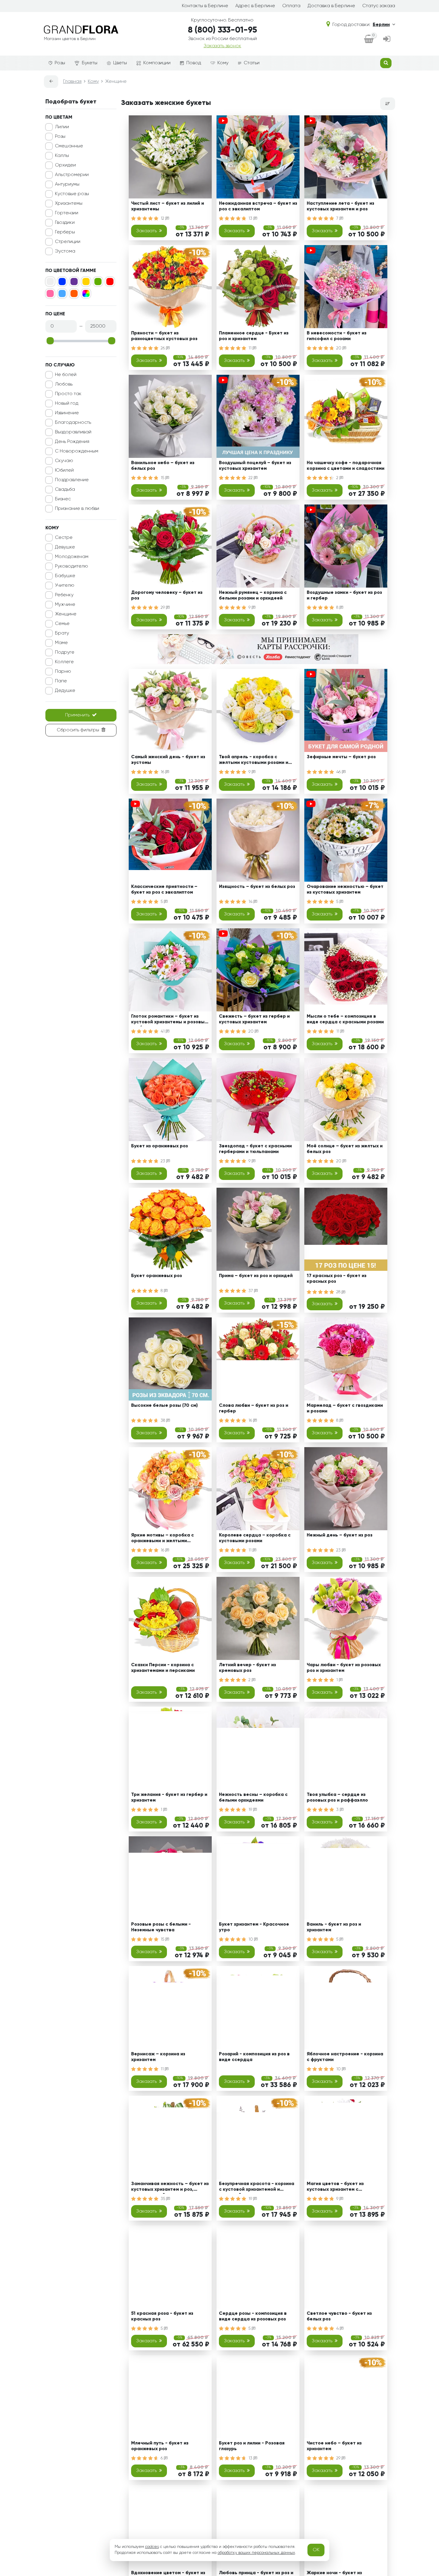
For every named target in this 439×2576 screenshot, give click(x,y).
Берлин (381, 25)
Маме (61, 643)
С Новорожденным (77, 451)
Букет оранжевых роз (156, 1276)
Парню (63, 672)
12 (163, 218)
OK (316, 2550)
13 (251, 218)
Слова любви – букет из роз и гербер (254, 1408)
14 (251, 902)
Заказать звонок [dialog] (222, 46)
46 (339, 772)
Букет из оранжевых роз (159, 1146)
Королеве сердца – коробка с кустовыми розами (255, 1538)
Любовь (64, 384)
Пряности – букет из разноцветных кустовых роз (164, 336)
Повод (194, 63)
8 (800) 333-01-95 (222, 30)
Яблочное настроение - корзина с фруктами (345, 2057)
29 (163, 608)
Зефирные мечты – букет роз (341, 757)
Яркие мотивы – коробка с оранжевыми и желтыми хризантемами (162, 1539)
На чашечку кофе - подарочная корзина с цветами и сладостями (346, 466)
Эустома (65, 251)
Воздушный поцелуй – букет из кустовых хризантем (255, 466)
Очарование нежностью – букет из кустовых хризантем (345, 890)
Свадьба (65, 490)
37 (251, 1291)
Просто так (68, 394)
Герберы (65, 232)
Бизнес (63, 499)
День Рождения (72, 442)
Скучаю (64, 461)
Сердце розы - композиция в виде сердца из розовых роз (253, 2316)
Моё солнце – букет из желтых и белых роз (345, 1149)
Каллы (62, 156)
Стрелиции (68, 242)
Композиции (157, 63)
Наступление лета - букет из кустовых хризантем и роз (340, 206)
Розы (60, 63)
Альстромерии (72, 175)
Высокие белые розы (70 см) (164, 1406)
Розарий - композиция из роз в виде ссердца (254, 2057)
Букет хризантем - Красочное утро (254, 1927)
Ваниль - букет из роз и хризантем (334, 1927)
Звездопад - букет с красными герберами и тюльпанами (255, 1149)
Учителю (65, 585)
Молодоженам (72, 557)
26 (163, 348)
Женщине (66, 614)
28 (339, 1292)
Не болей (66, 375)
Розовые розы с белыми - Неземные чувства (161, 1927)
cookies (152, 2547)
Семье (62, 624)
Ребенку (64, 595)
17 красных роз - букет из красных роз (337, 1279)
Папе (61, 681)
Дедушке (65, 691)
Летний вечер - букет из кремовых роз (247, 1668)
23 (164, 1161)
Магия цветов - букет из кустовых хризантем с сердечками (335, 2188)
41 (163, 1031)
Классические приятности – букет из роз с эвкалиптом (164, 890)
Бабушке (65, 576)
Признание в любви (77, 509)
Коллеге (64, 662)
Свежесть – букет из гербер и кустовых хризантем (254, 1019)
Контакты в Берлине (205, 6)
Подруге (65, 652)
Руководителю (72, 566)
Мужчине (65, 605)
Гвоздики (65, 223)
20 (339, 348)
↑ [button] (405, 2310)
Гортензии (67, 213)
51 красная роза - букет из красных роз (162, 2316)
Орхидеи (65, 165)
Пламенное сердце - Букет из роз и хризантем (254, 336)
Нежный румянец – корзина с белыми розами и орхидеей (253, 596)
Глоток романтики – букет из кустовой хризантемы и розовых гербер (169, 1020)
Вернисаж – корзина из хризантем (158, 2057)
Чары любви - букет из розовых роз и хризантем (344, 1668)
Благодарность (73, 423)
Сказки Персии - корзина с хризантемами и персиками (163, 1668)
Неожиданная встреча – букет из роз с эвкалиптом (258, 206)
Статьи (252, 63)
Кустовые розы (72, 194)
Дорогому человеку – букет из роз (167, 596)
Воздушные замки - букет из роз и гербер (344, 596)
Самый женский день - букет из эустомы (168, 760)
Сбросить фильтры (78, 730)
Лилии (62, 127)
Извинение (67, 413)
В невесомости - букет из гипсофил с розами (337, 336)
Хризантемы (69, 204)
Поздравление (72, 480)
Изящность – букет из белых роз (257, 887)
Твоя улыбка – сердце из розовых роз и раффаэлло (337, 1798)
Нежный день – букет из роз (340, 1535)
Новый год (67, 403)
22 (251, 478)
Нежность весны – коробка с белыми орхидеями (253, 1798)
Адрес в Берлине (255, 6)
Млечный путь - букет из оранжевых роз (160, 2446)
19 (251, 1810)
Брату (62, 633)
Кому (223, 63)
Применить (77, 715)
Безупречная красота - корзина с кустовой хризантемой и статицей (257, 2188)
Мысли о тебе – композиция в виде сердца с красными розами (345, 1019)
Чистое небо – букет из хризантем (334, 2446)
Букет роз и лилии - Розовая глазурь (252, 2446)
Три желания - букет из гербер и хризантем (169, 1798)
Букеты (90, 63)
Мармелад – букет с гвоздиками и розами (345, 1408)
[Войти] (387, 39)
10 (251, 1939)
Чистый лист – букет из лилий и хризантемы (168, 206)
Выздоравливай (73, 432)
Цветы (120, 63)
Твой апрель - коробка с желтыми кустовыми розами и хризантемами (254, 761)
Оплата (291, 6)
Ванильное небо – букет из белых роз (163, 466)
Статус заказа (379, 6)
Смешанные (69, 146)
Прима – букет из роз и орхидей (256, 1276)
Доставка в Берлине (331, 6)
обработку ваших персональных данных (256, 2553)
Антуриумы (67, 184)
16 (163, 772)
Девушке (65, 547)
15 (163, 478)
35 (164, 2199)
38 (164, 1421)
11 (251, 348)
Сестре (64, 538)
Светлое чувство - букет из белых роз (339, 2316)
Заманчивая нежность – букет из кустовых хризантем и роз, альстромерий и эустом (170, 2188)
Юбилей (64, 470)
